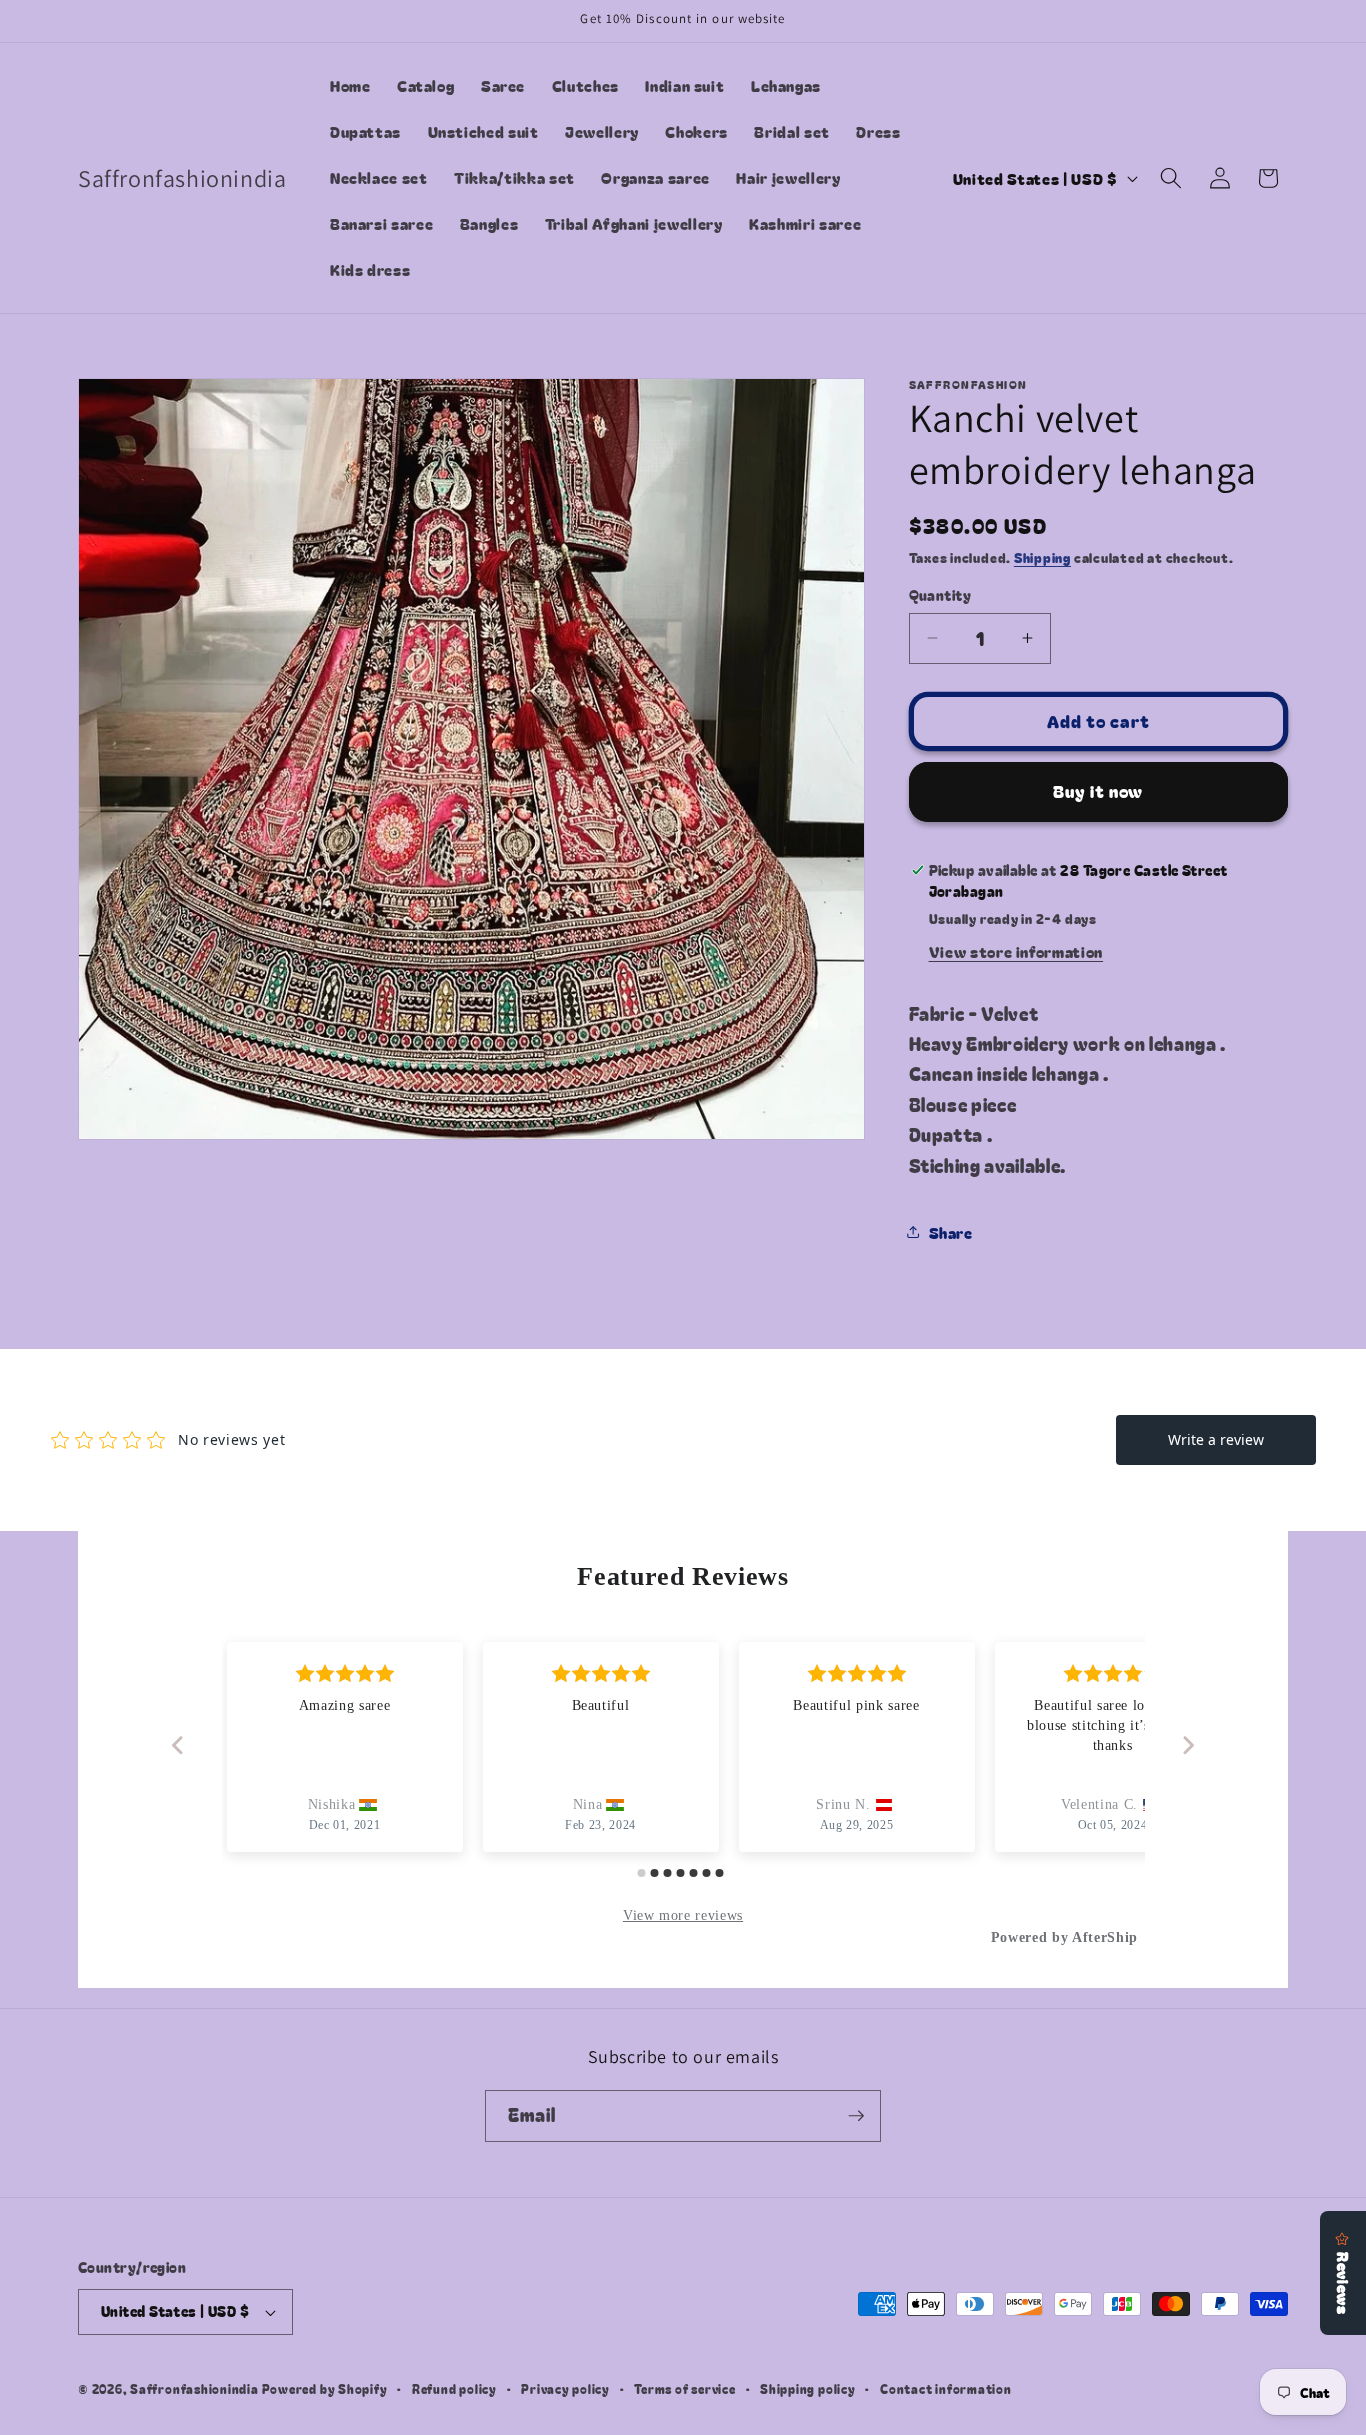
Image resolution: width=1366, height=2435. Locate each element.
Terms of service (684, 2388)
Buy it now (1098, 791)
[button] (1171, 178)
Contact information (946, 2388)
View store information (1016, 951)
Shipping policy (808, 2388)
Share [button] (951, 1232)
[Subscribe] (856, 2116)
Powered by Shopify (325, 2388)
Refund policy (454, 2388)
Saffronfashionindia (194, 2388)
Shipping (1042, 557)
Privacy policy (565, 2388)
